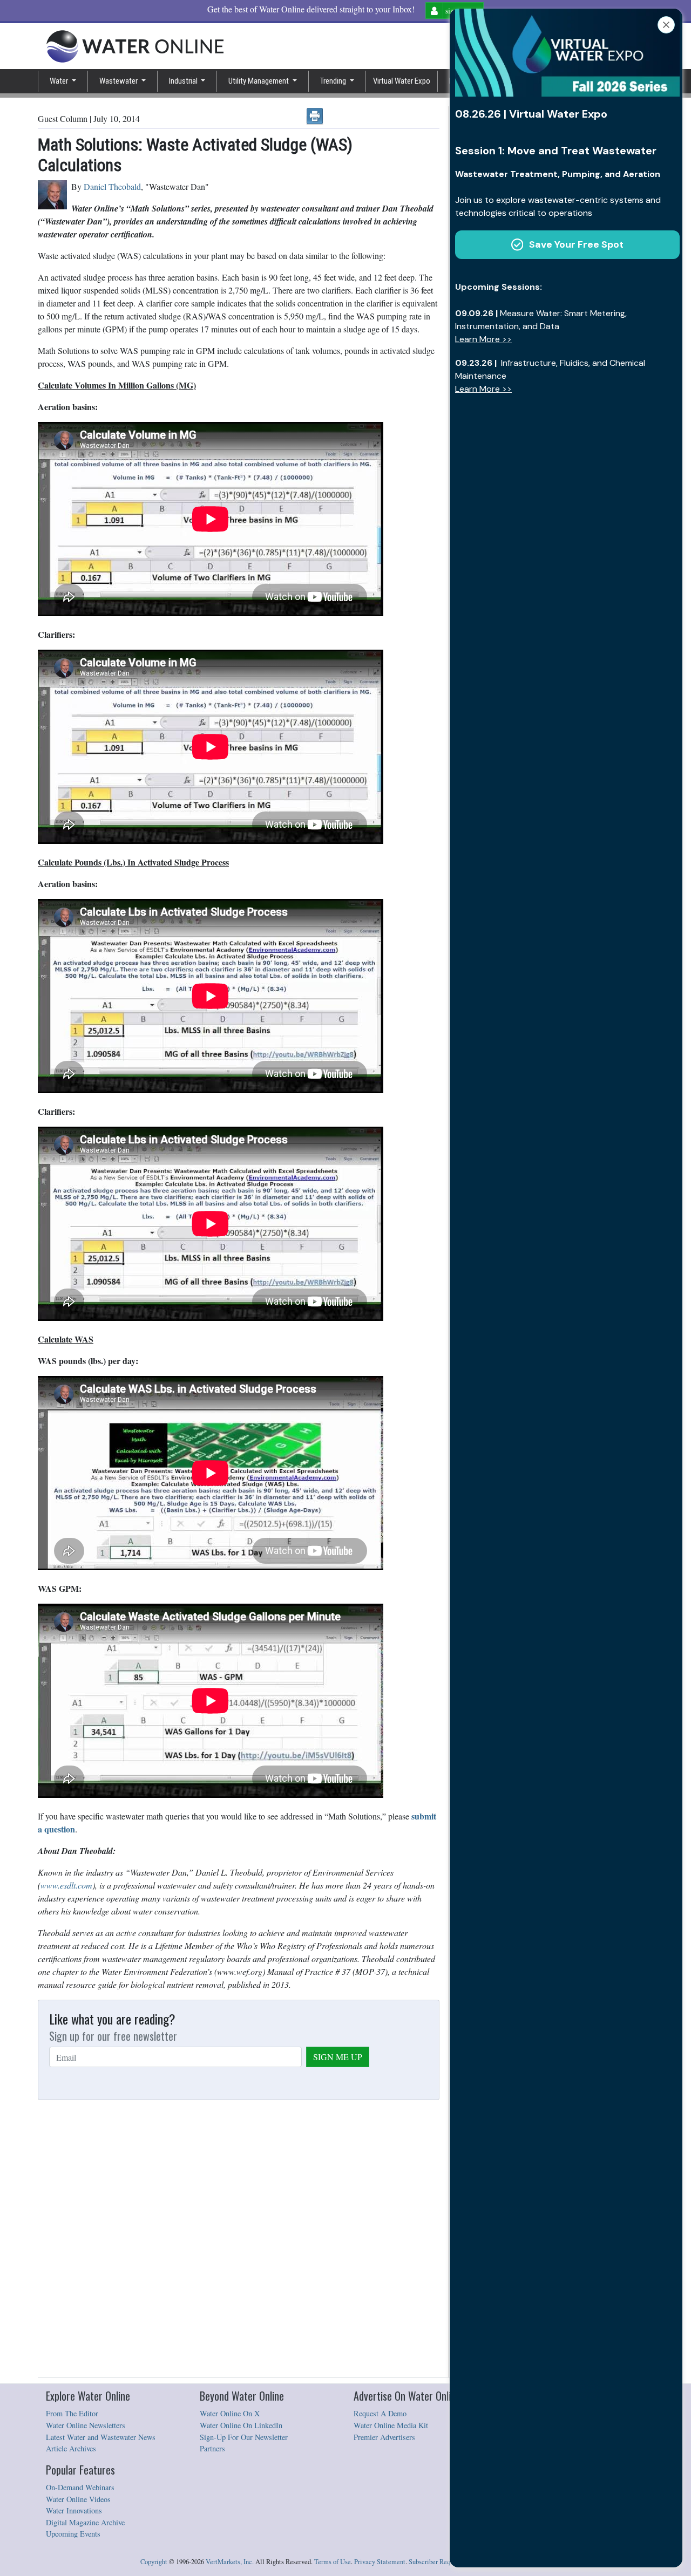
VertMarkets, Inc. (230, 2562)
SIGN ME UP (338, 2057)
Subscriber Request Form (443, 2562)
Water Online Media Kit (391, 2425)
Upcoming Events (73, 2534)
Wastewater (119, 81)
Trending (334, 81)
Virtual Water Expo (402, 81)
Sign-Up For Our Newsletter (244, 2437)
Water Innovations (74, 2510)
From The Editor (72, 2413)
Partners (212, 2448)
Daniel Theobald (112, 186)
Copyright (154, 2562)
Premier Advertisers (384, 2437)
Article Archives (71, 2448)
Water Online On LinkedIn (241, 2425)
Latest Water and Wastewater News (101, 2437)
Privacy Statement (380, 2562)
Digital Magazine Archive (85, 2522)
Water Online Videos (78, 2499)
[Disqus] (239, 2239)
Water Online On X (230, 2413)
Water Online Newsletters (86, 2425)
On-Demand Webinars (80, 2487)
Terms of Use (333, 2562)
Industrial (184, 81)
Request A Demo (380, 2413)
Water (60, 81)
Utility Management (259, 81)
